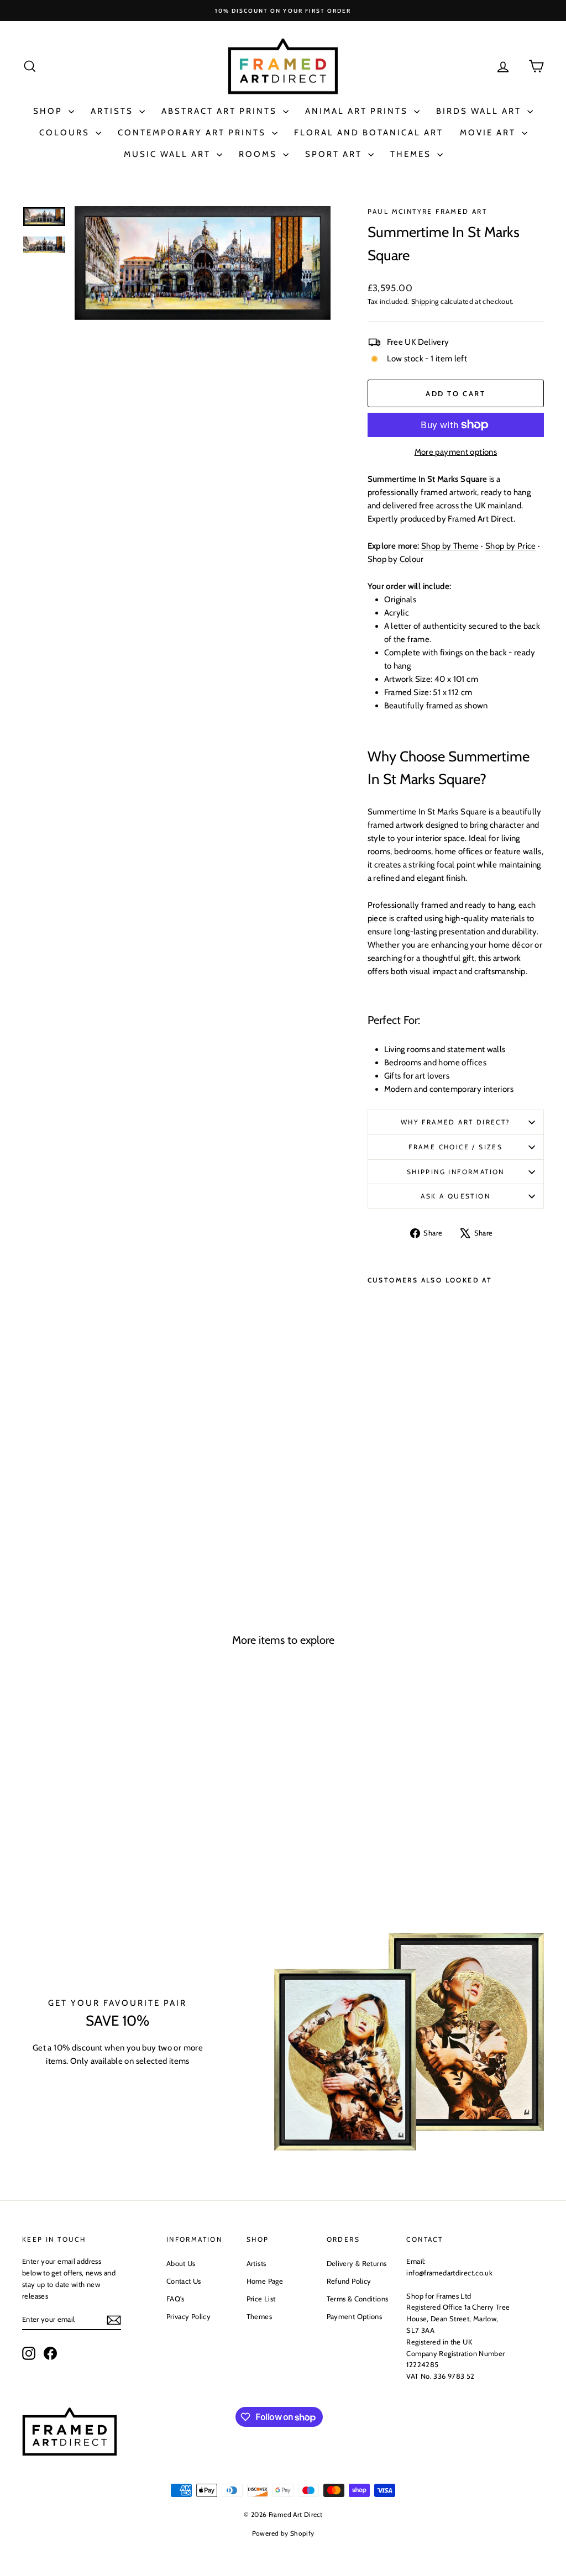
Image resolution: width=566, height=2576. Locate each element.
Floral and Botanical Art (369, 133)
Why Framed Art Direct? (456, 1122)
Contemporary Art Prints (193, 133)
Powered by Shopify (283, 2533)
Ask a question (455, 1196)
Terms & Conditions (358, 2299)
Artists (114, 111)
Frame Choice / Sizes (455, 1147)
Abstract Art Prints (221, 111)
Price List (261, 2299)
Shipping (425, 301)
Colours (66, 133)
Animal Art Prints (358, 111)
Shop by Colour (396, 559)
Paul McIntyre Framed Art (428, 211)
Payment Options (355, 2316)
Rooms (260, 154)
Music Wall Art (169, 154)
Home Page (265, 2281)
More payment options (456, 452)
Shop (49, 111)
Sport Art (335, 154)
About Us (181, 2263)
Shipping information (456, 1172)
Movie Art (489, 133)
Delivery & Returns (357, 2263)
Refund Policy (349, 2281)
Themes (412, 154)
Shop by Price (511, 546)
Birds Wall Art (480, 111)
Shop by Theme (450, 546)
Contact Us (184, 2281)
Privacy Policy (188, 2316)
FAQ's (175, 2299)
